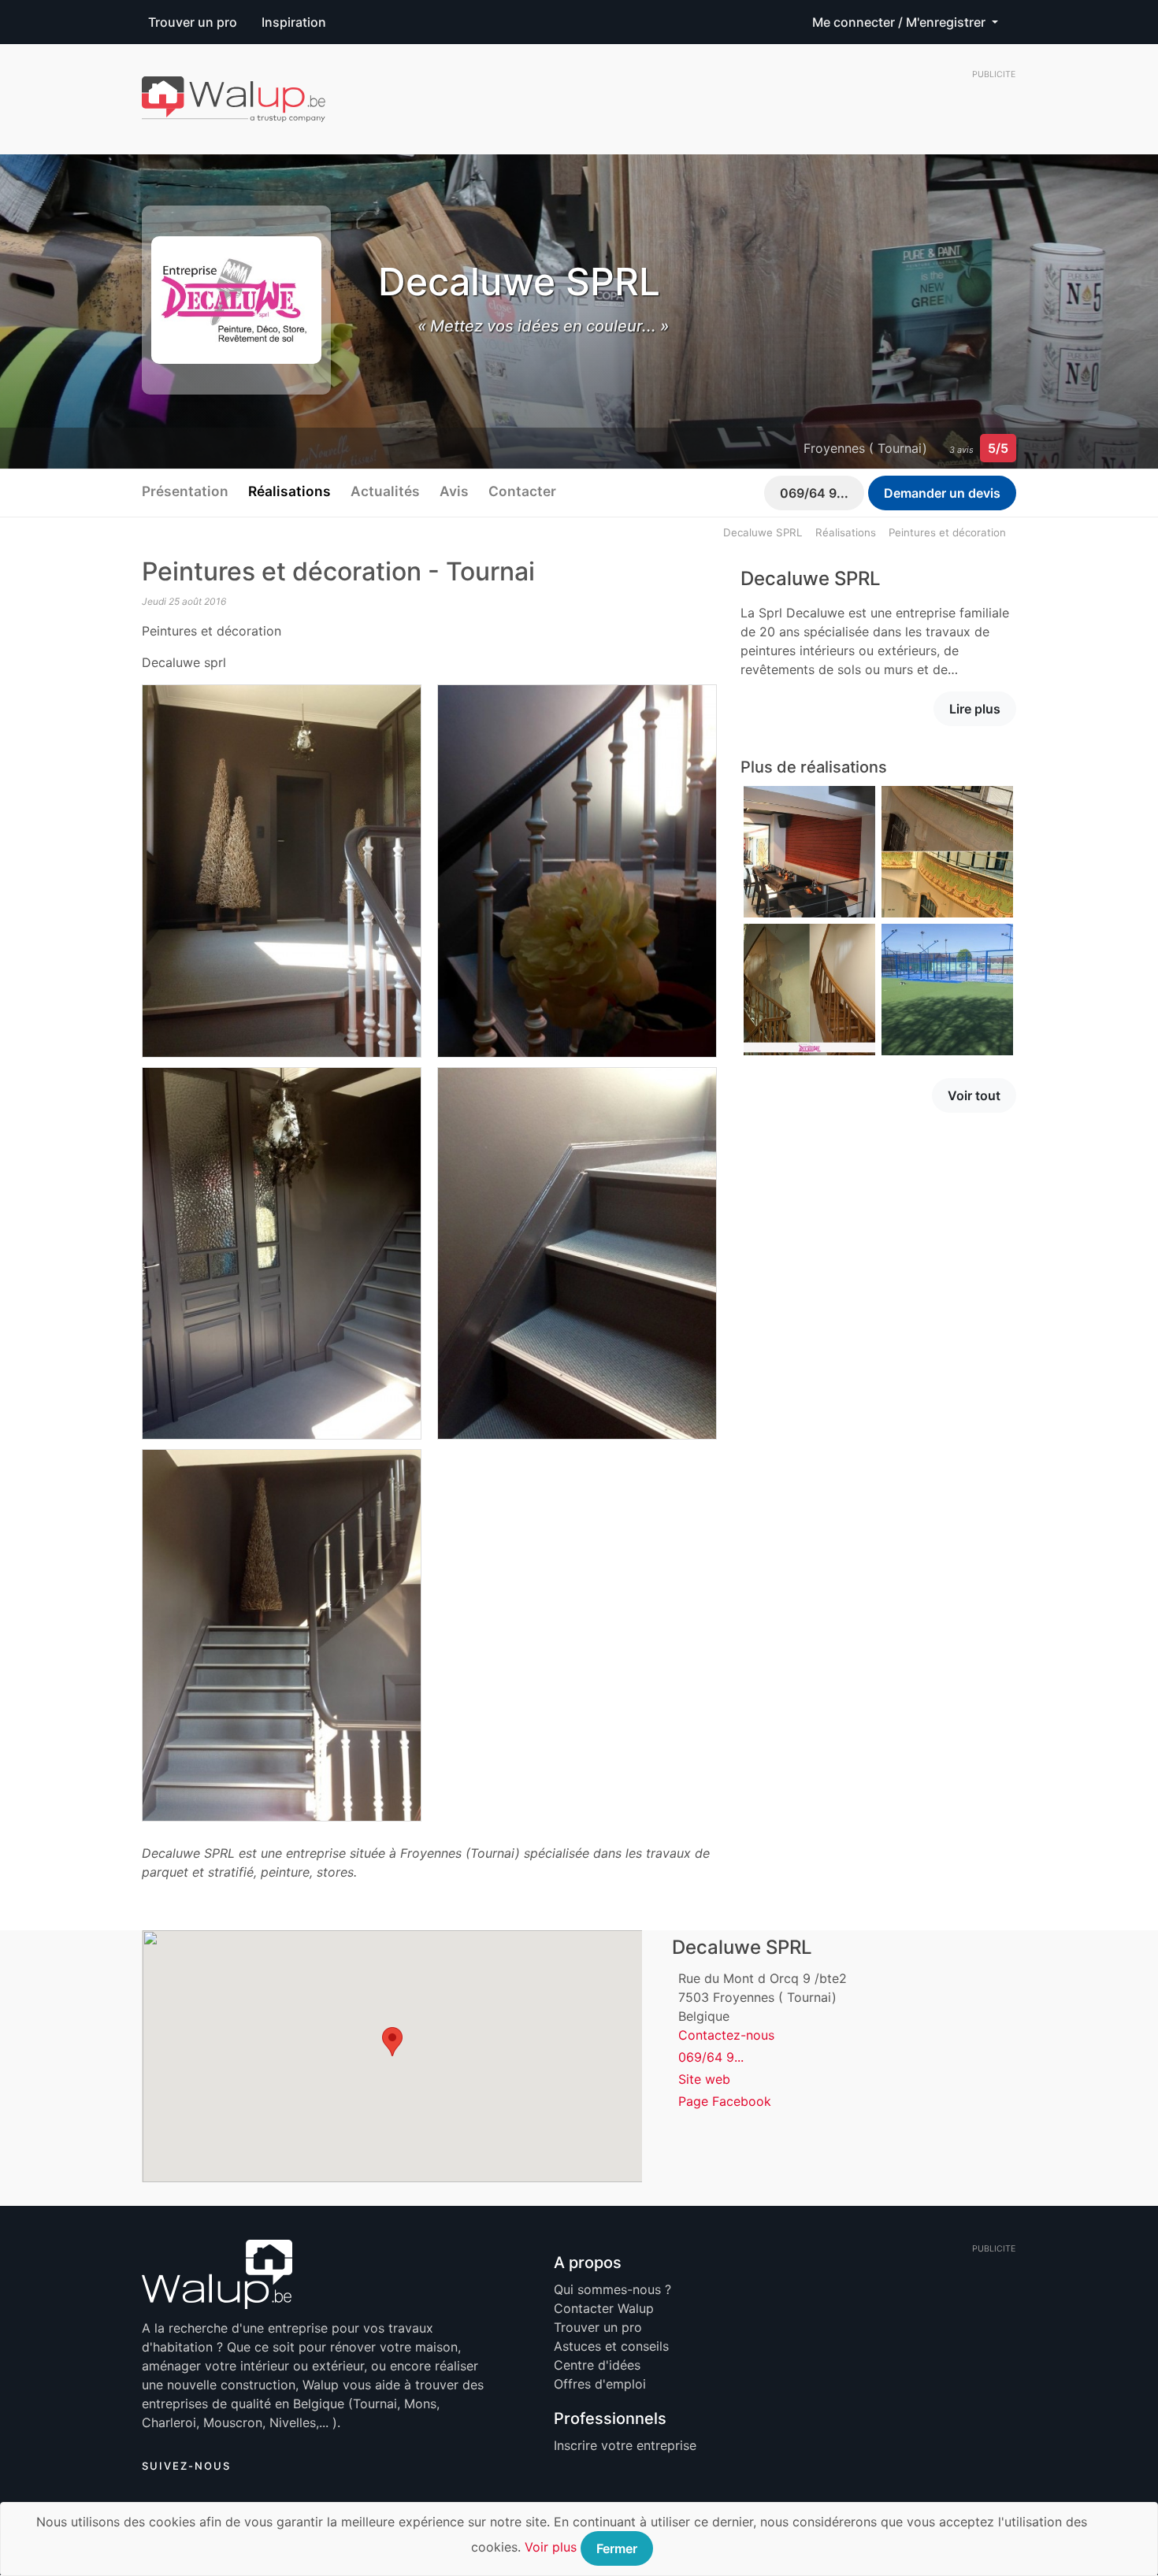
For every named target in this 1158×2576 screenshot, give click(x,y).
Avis (454, 491)
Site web (704, 2079)
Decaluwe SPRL (763, 532)
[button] (392, 2042)
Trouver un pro (193, 22)
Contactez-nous (726, 2035)
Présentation (185, 491)
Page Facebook (725, 2101)
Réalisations (289, 491)
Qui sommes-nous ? (612, 2289)
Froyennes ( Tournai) (865, 448)
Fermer (617, 2548)
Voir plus (551, 2547)
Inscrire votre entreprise (625, 2445)
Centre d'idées (597, 2365)
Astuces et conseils (611, 2346)
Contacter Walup (604, 2308)
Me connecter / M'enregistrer (900, 22)
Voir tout (974, 1095)
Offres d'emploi (600, 2384)
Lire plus (975, 709)
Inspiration (294, 22)
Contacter (522, 491)
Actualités (385, 491)
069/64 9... (814, 493)
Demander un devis (942, 493)
